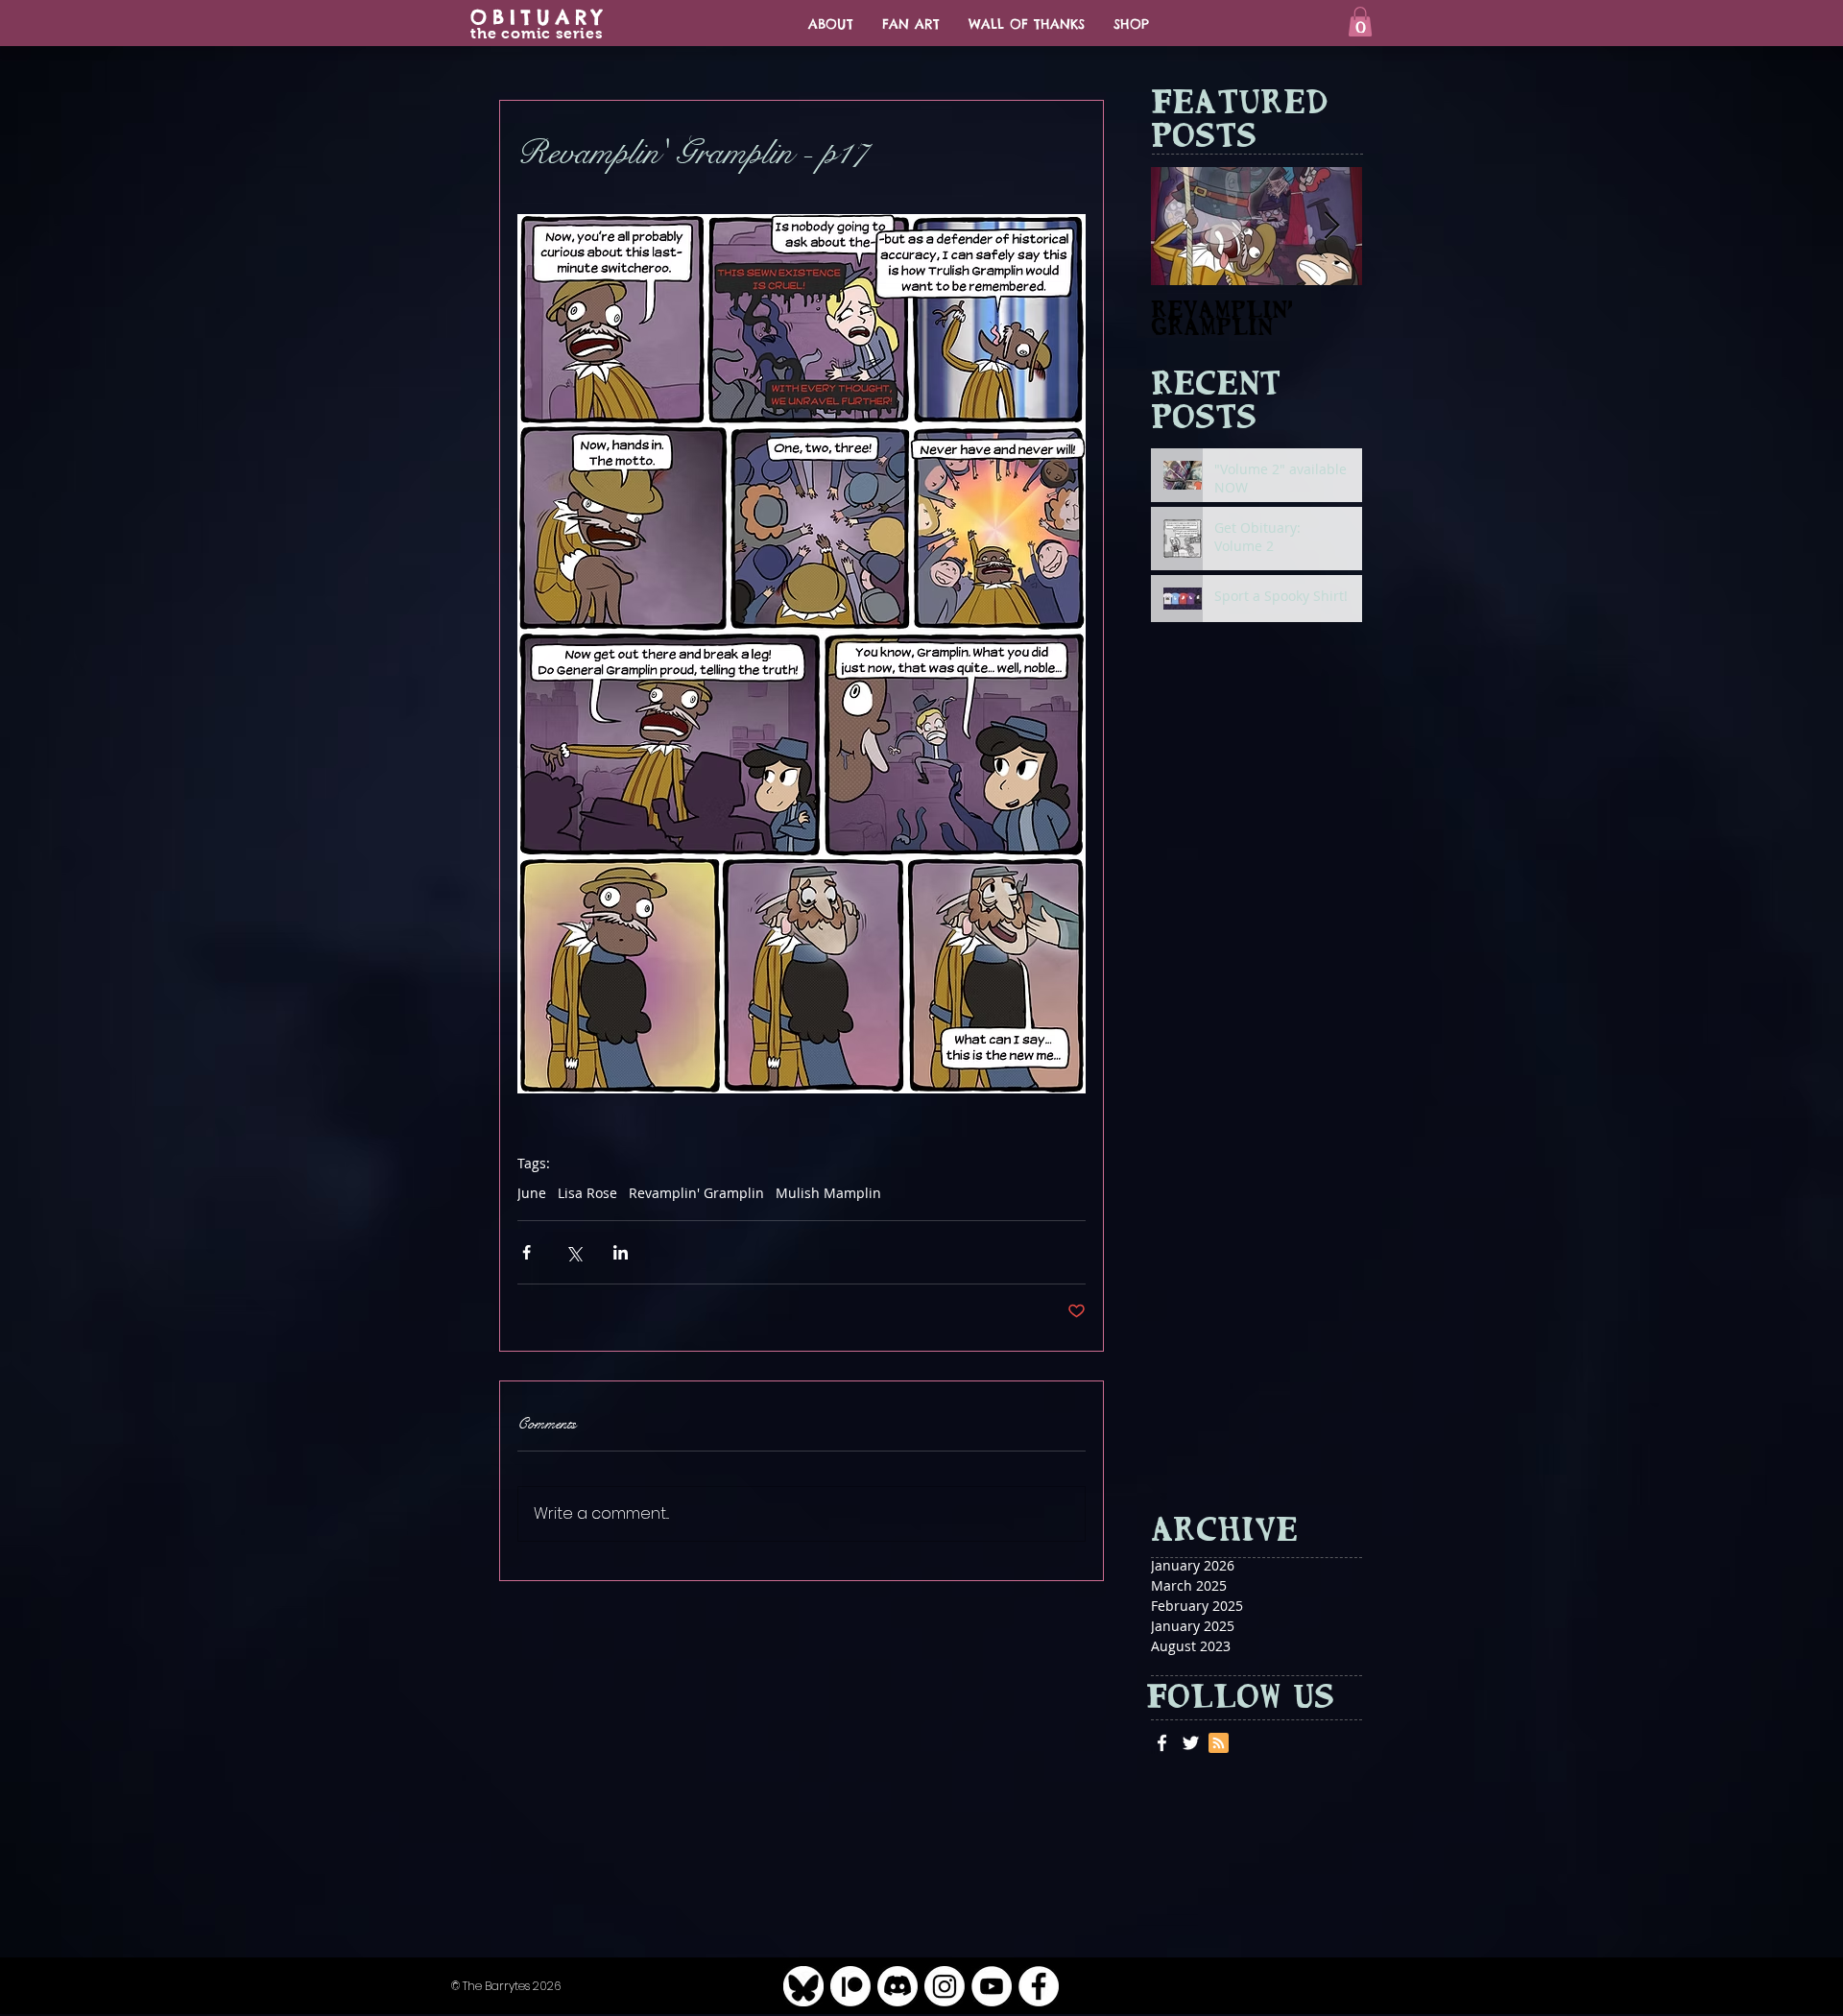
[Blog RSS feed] (1219, 1744)
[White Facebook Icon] (1162, 1743)
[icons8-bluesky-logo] (803, 1986)
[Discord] (898, 1986)
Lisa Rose (587, 1193)
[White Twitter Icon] (1191, 1743)
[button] (1360, 22)
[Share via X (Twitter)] (574, 1252)
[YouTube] (992, 1986)
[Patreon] (850, 1986)
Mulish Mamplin (828, 1193)
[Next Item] (1331, 226)
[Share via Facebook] (527, 1252)
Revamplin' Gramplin (696, 1193)
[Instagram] (945, 1986)
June (532, 1193)
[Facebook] (1039, 1986)
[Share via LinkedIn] (621, 1252)
